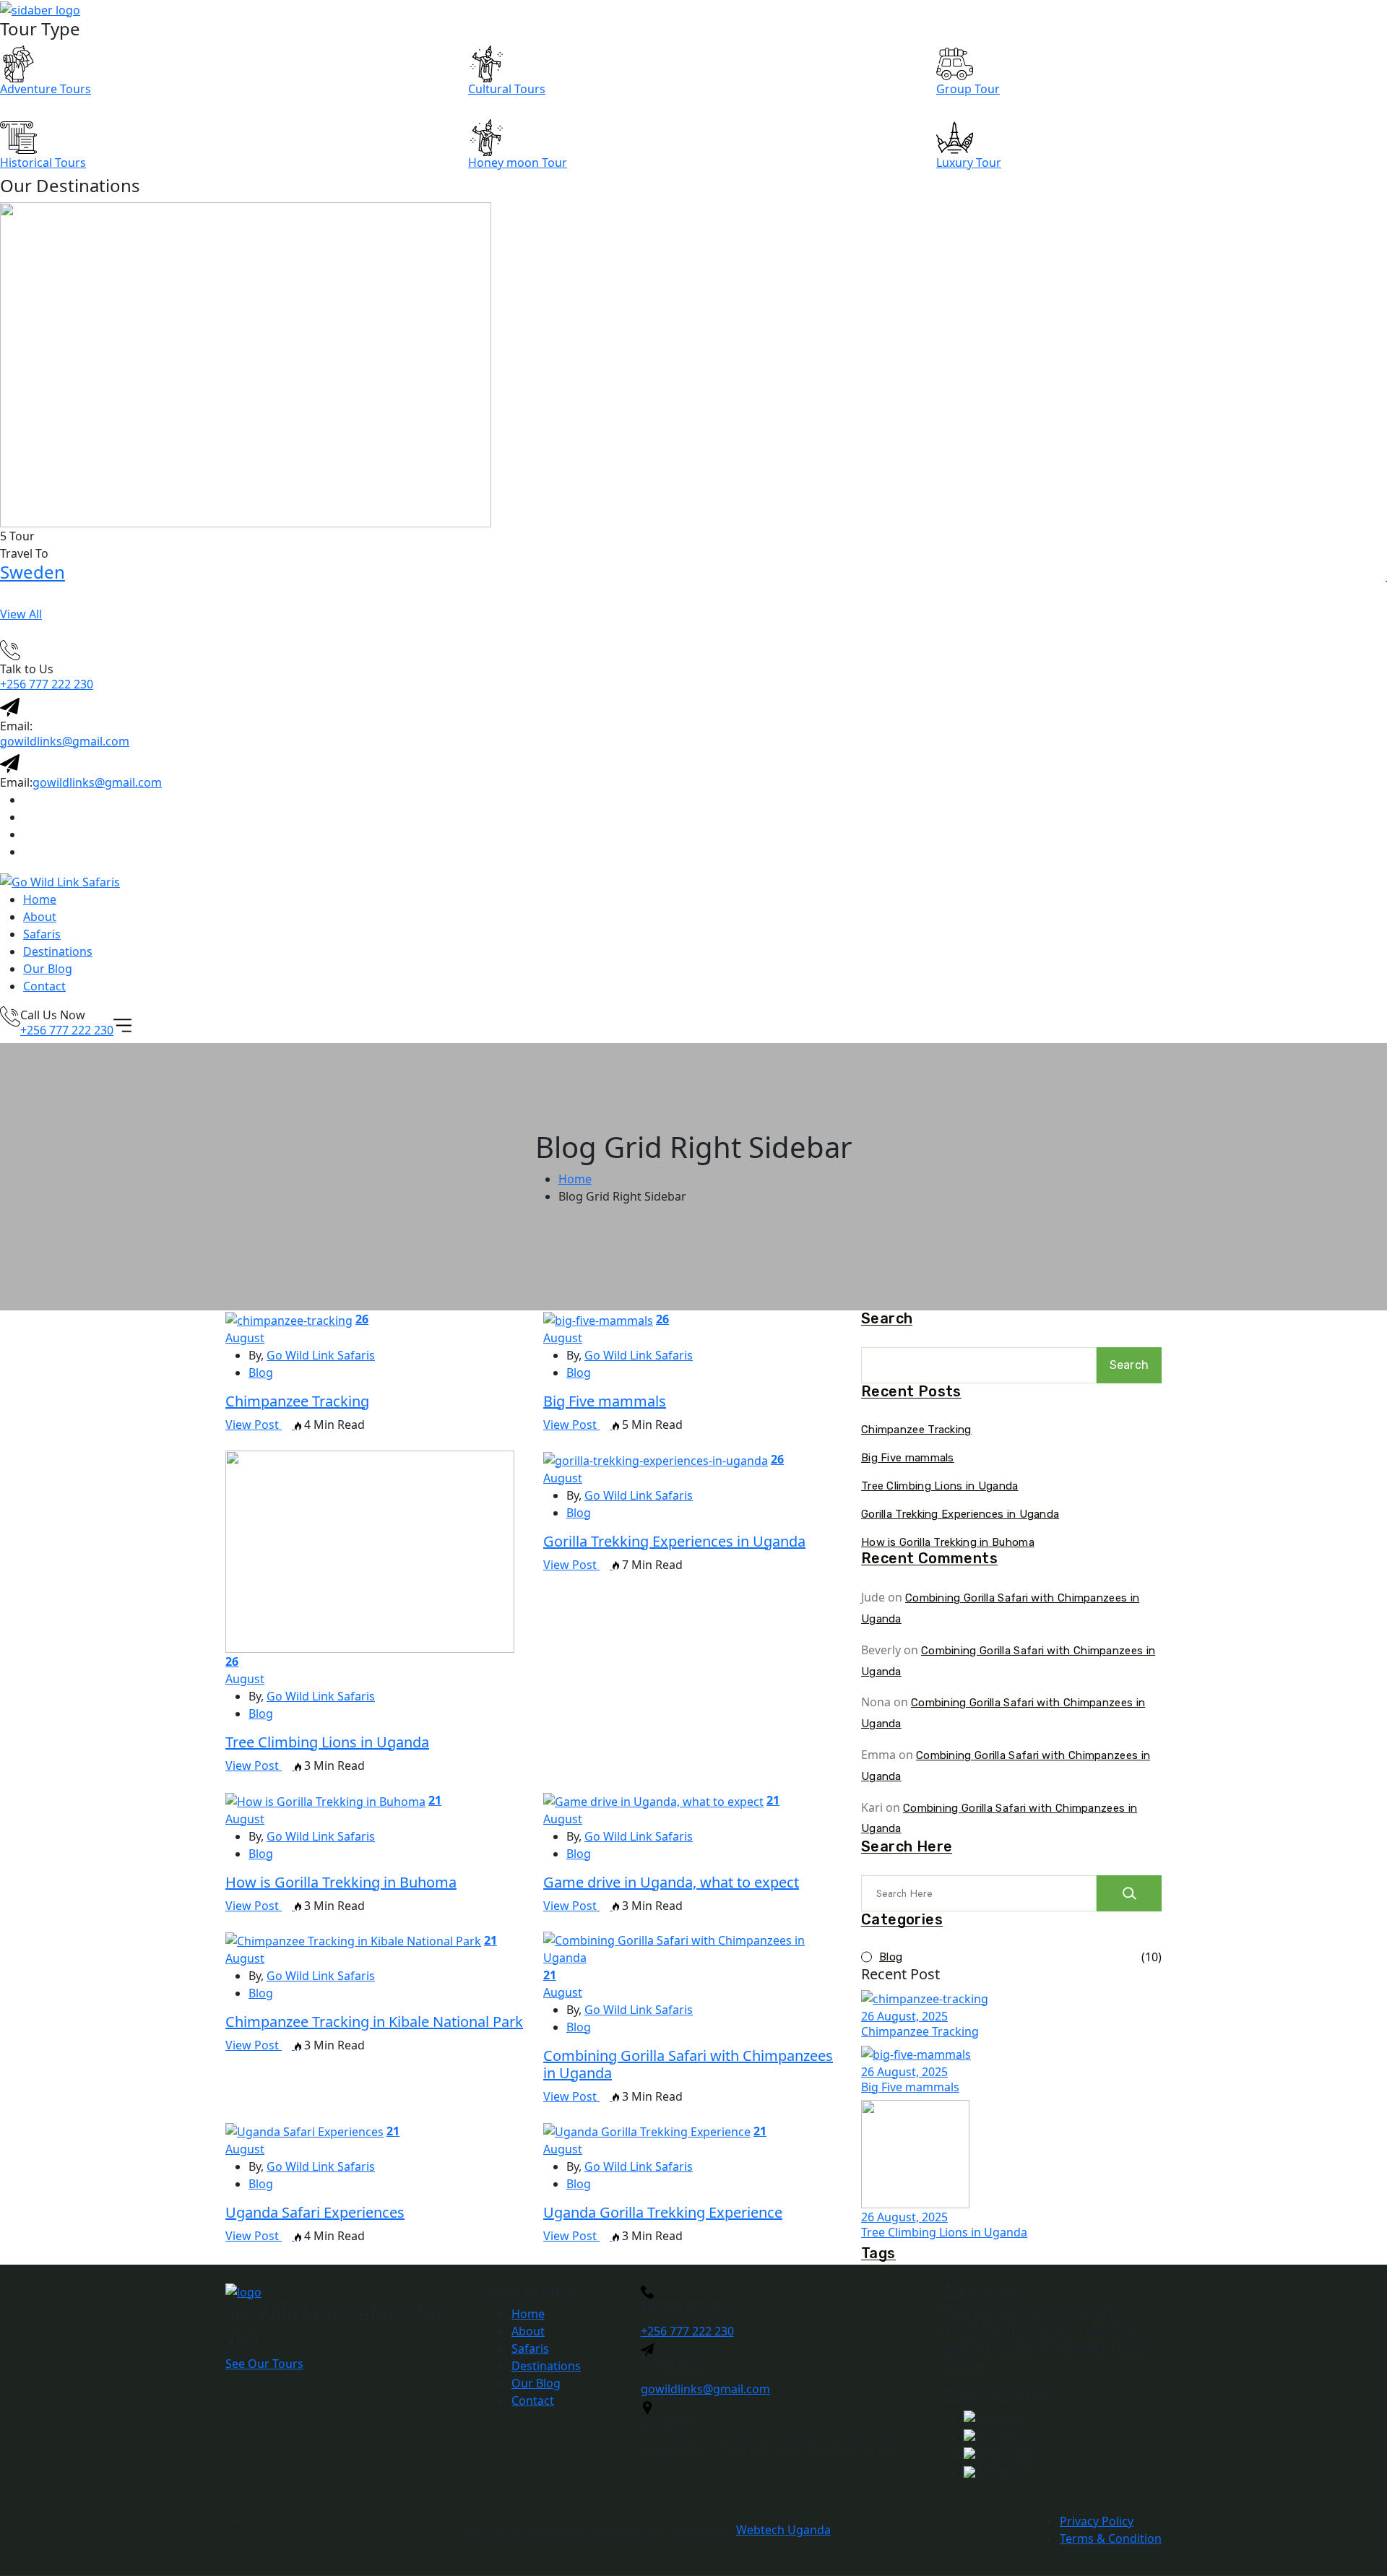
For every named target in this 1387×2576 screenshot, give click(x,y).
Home (40, 899)
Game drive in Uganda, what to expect (671, 1882)
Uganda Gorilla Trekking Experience (663, 2212)
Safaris (42, 934)
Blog (261, 1373)
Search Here (907, 1847)
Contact (44, 986)
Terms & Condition (1111, 2538)
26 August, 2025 (904, 2016)
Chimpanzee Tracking (297, 1401)
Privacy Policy (1097, 2521)
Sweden (33, 572)
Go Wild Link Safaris (321, 1355)
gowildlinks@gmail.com (65, 741)
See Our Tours (264, 2364)
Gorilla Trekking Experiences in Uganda (674, 1541)
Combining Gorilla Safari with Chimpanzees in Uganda (688, 2064)
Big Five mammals (605, 1401)
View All (21, 614)
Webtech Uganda (783, 2530)
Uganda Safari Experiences (315, 2212)
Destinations (58, 951)
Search (887, 1319)
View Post (254, 1425)
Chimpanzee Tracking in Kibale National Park (374, 2022)
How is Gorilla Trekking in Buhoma (341, 1882)
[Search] (1129, 1893)
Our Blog (48, 969)
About (40, 917)
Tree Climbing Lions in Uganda (327, 1742)
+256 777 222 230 (47, 684)
